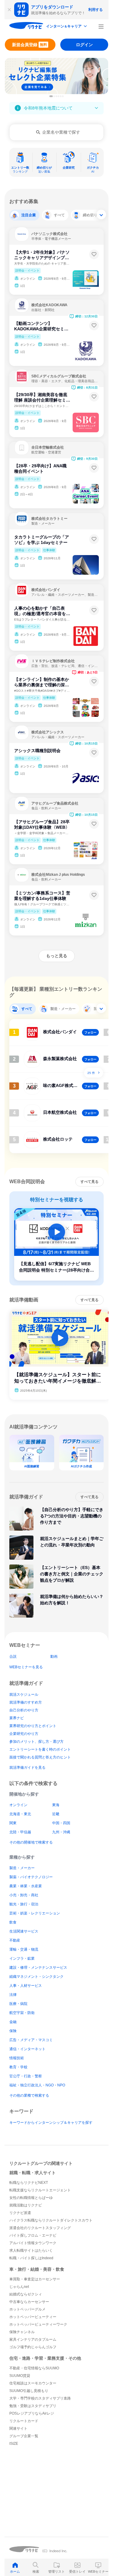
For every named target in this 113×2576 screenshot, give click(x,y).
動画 (54, 1656)
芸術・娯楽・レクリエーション (35, 1913)
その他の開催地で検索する (31, 1842)
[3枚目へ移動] (56, 96)
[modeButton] (67, 27)
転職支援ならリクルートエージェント (40, 2190)
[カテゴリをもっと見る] (101, 214)
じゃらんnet (19, 2287)
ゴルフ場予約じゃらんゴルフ (33, 2347)
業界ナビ (17, 1718)
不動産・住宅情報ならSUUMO (34, 2368)
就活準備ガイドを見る (27, 1768)
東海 (56, 1805)
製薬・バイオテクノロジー (31, 1877)
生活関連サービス (24, 1931)
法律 (13, 1995)
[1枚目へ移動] (51, 96)
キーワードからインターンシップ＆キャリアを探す (51, 2123)
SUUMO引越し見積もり (29, 2391)
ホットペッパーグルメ (27, 2309)
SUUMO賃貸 (20, 2376)
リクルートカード (24, 2421)
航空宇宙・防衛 (22, 2013)
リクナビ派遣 (20, 2213)
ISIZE (14, 2444)
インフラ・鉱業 (22, 1958)
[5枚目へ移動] (61, 96)
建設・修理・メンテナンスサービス (38, 1968)
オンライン (18, 1805)
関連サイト (18, 2428)
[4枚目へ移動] (58, 96)
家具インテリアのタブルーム (33, 2339)
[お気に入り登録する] (94, 254)
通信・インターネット (27, 2049)
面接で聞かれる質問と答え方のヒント (40, 1757)
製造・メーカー (22, 1868)
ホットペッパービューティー (33, 2317)
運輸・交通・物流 (24, 1949)
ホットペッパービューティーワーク (38, 2324)
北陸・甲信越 (20, 1832)
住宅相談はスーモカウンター (33, 2383)
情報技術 (17, 2058)
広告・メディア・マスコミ (31, 2040)
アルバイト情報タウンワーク (33, 2243)
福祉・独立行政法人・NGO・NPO (37, 2085)
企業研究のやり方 (24, 1734)
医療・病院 (18, 2004)
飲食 (13, 1922)
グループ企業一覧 (24, 2436)
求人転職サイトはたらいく (31, 2250)
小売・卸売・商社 (24, 1895)
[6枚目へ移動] (63, 96)
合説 (13, 1656)
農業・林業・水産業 (26, 1886)
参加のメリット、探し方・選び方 (36, 1742)
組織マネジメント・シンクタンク (36, 1977)
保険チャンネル (22, 2332)
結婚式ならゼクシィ (26, 2294)
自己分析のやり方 (24, 1710)
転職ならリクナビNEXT (29, 2183)
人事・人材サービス (26, 1986)
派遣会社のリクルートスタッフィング (40, 2228)
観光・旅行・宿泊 (24, 1904)
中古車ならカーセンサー (29, 2302)
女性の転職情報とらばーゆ (31, 2198)
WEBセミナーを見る (26, 1667)
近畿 (56, 1814)
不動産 (15, 1940)
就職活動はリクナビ (26, 2205)
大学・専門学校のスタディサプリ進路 (40, 2398)
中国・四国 (61, 1823)
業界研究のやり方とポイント (33, 1726)
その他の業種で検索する (29, 2095)
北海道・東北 (20, 1814)
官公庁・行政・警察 (26, 2076)
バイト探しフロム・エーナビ (33, 2235)
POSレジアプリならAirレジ (32, 2413)
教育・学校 (18, 2067)
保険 (13, 2031)
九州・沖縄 (61, 1832)
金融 (13, 2022)
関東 (13, 1823)
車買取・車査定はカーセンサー (35, 2279)
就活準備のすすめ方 (26, 1702)
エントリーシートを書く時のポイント (40, 1749)
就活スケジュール (24, 1695)
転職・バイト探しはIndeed (31, 2258)
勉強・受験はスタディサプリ (33, 2406)
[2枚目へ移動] (54, 96)
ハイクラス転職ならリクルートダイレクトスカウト (51, 2220)
